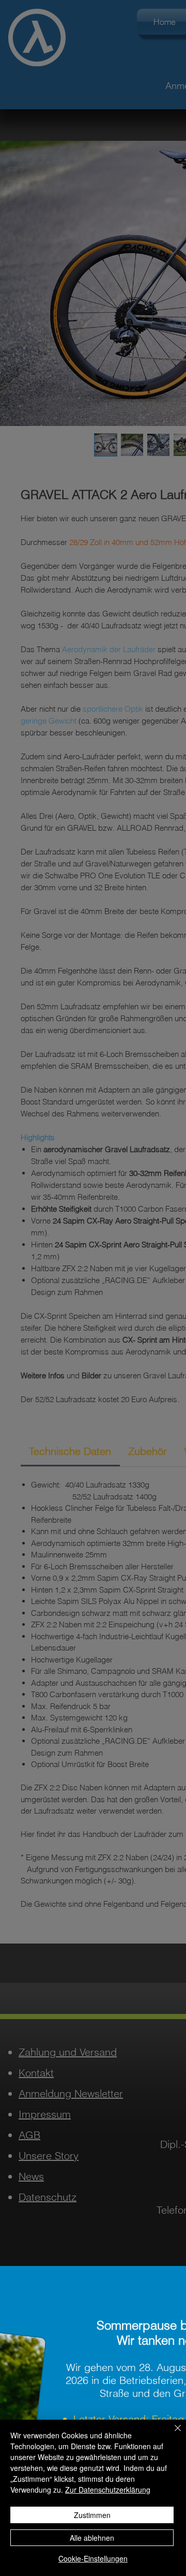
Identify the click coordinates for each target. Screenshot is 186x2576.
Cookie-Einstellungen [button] (93, 2558)
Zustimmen (92, 2515)
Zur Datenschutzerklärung (108, 2490)
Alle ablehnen (92, 2538)
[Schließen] (172, 2434)
